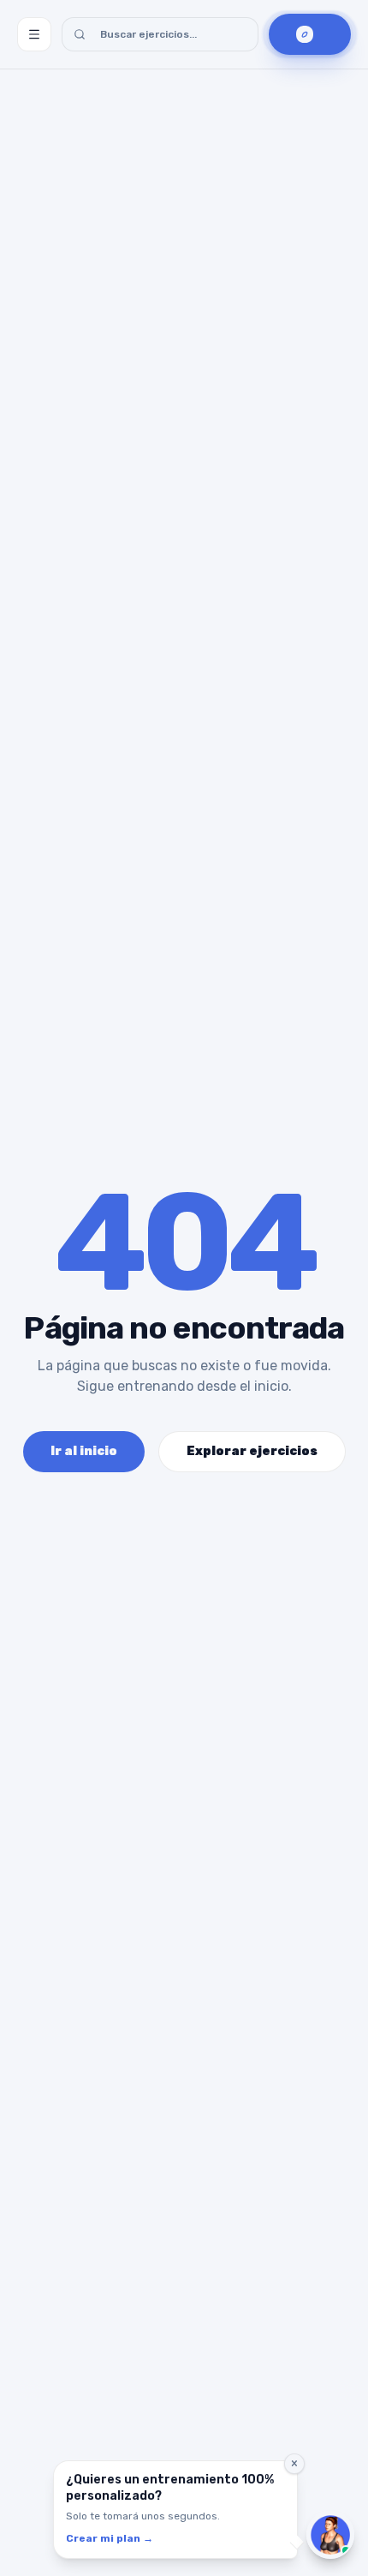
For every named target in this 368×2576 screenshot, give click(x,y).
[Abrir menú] (34, 34)
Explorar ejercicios (252, 1451)
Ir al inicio (84, 1451)
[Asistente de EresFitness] (330, 2535)
